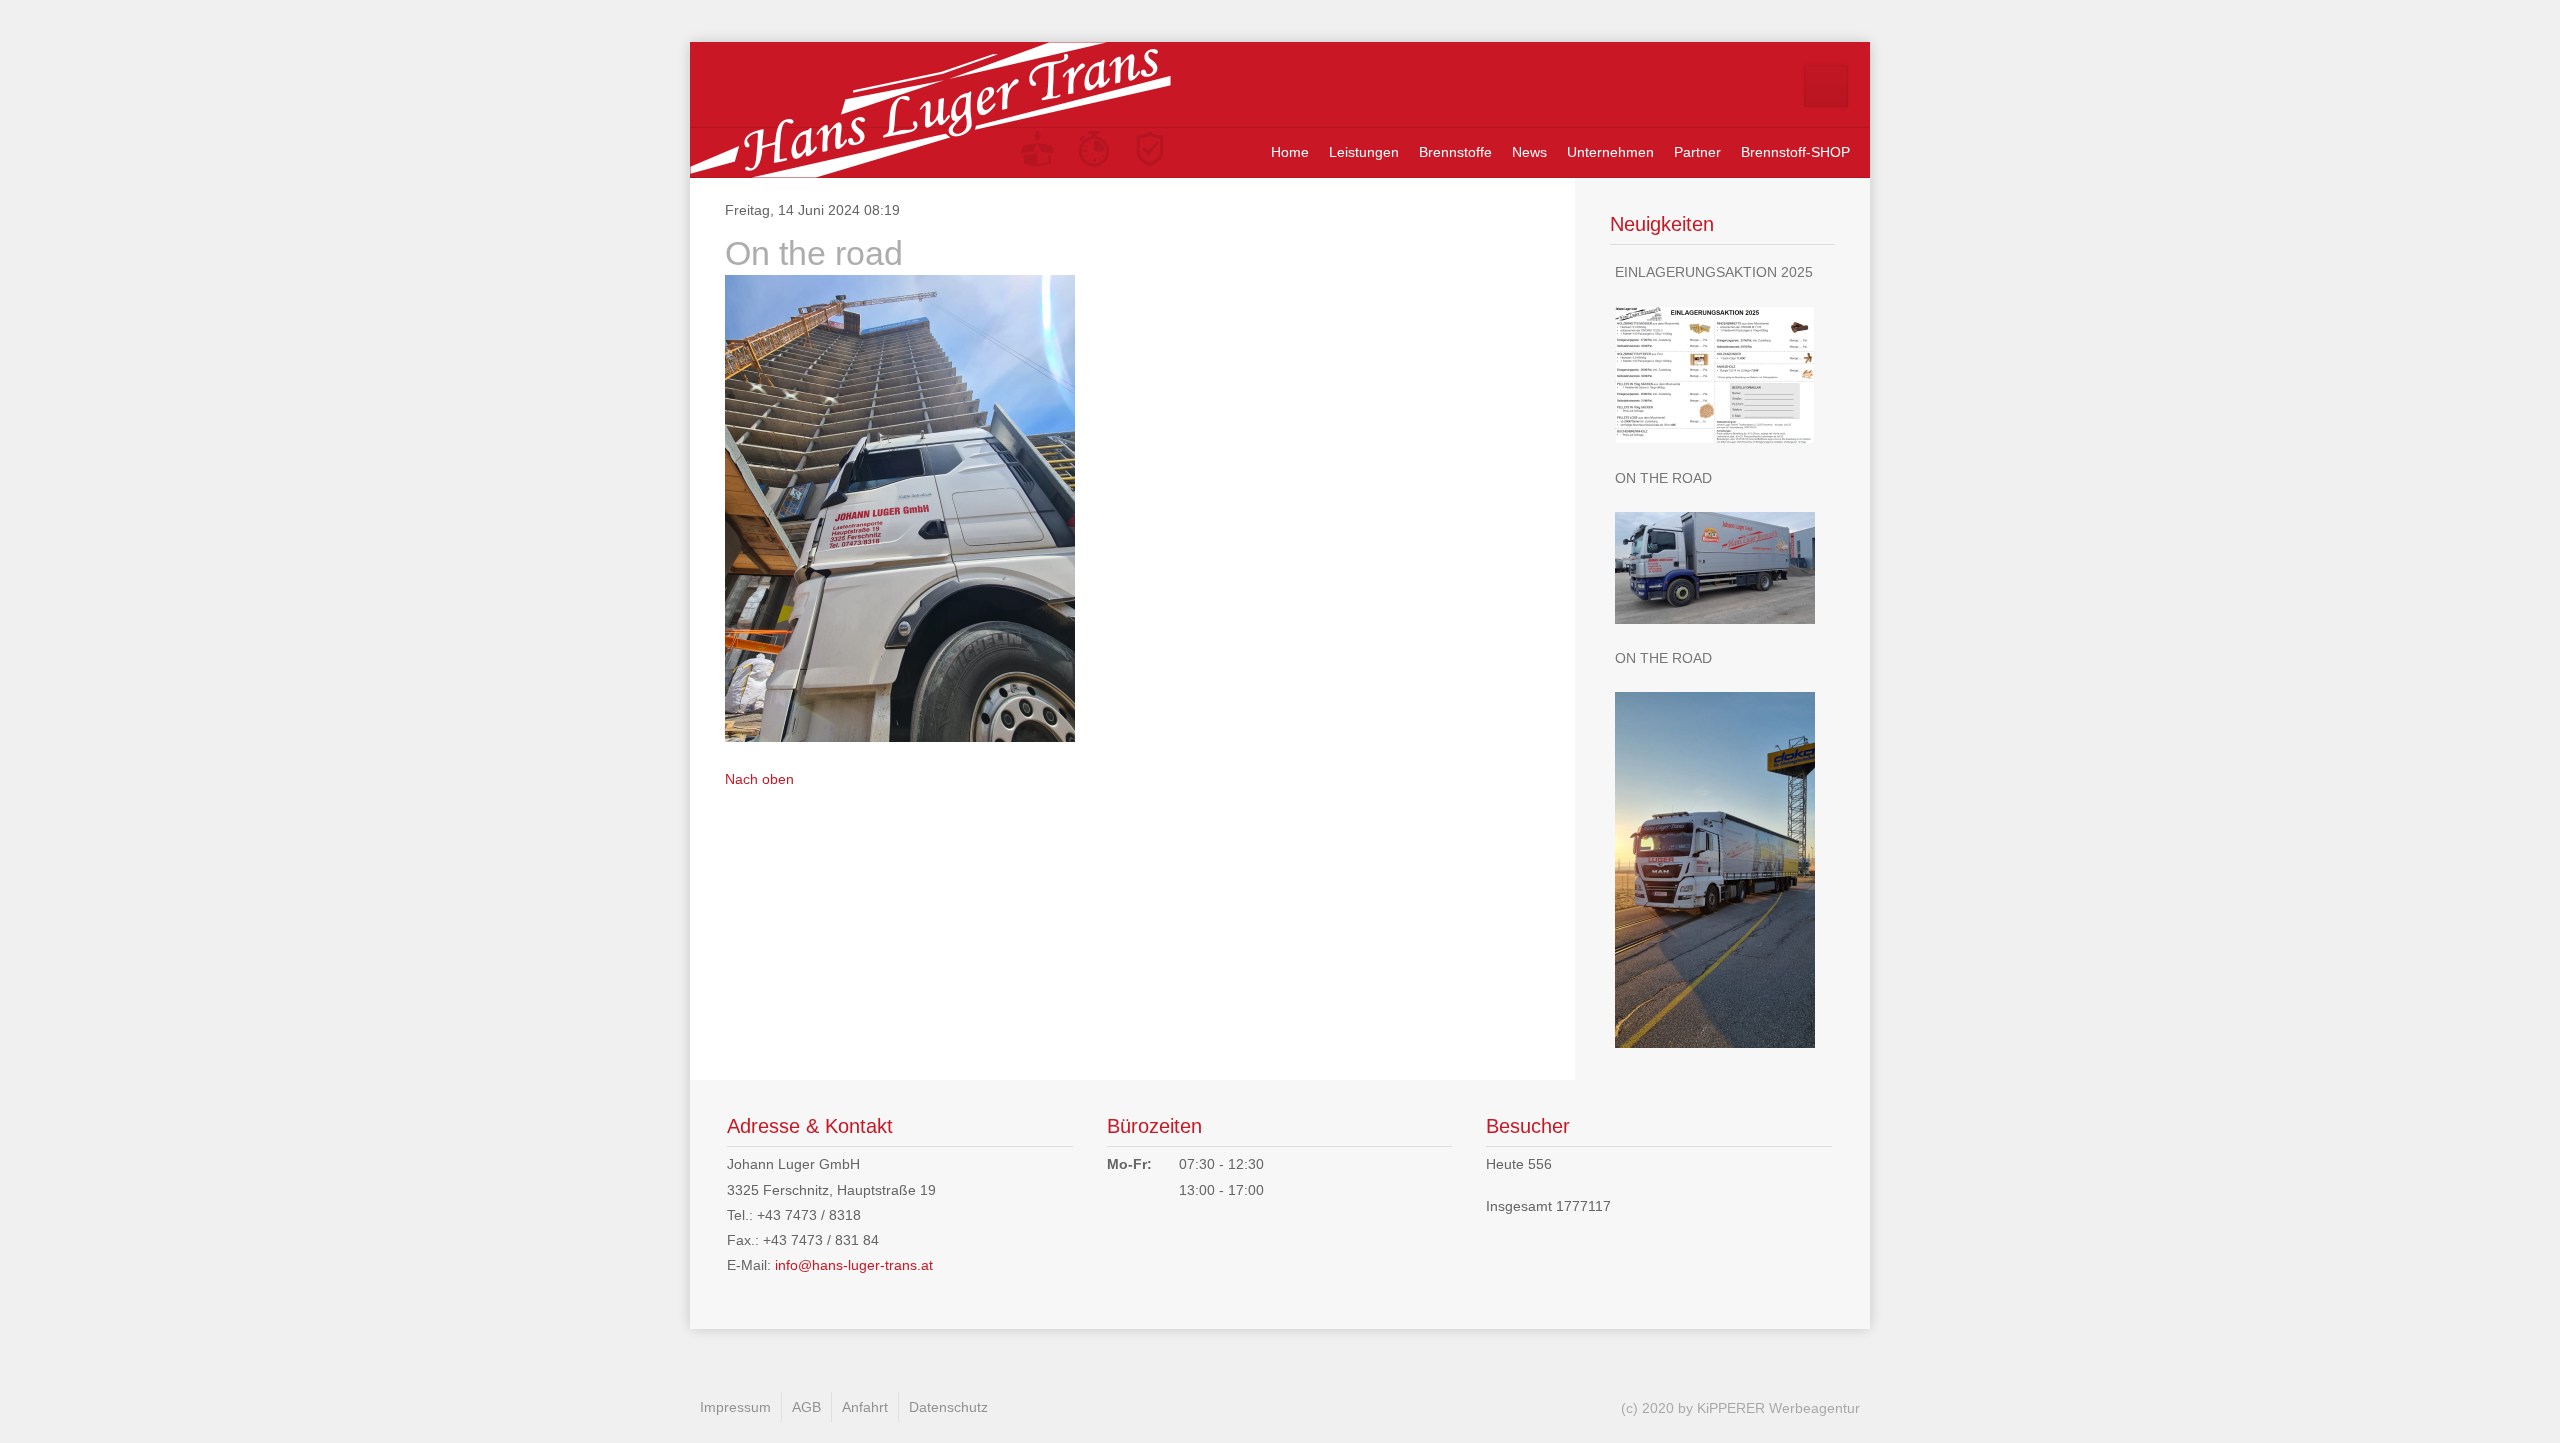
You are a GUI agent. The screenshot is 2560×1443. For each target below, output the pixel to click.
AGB (806, 1407)
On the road (1663, 478)
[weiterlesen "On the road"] (1722, 568)
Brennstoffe (1455, 152)
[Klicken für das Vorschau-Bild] (900, 507)
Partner (1697, 152)
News (1529, 152)
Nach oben (759, 779)
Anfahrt (865, 1407)
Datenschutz (948, 1407)
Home (1290, 152)
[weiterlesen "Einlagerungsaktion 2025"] (1722, 375)
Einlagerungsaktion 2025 (1714, 272)
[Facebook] (1826, 86)
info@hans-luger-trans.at (854, 1265)
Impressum (735, 1407)
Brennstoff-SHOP (1795, 152)
